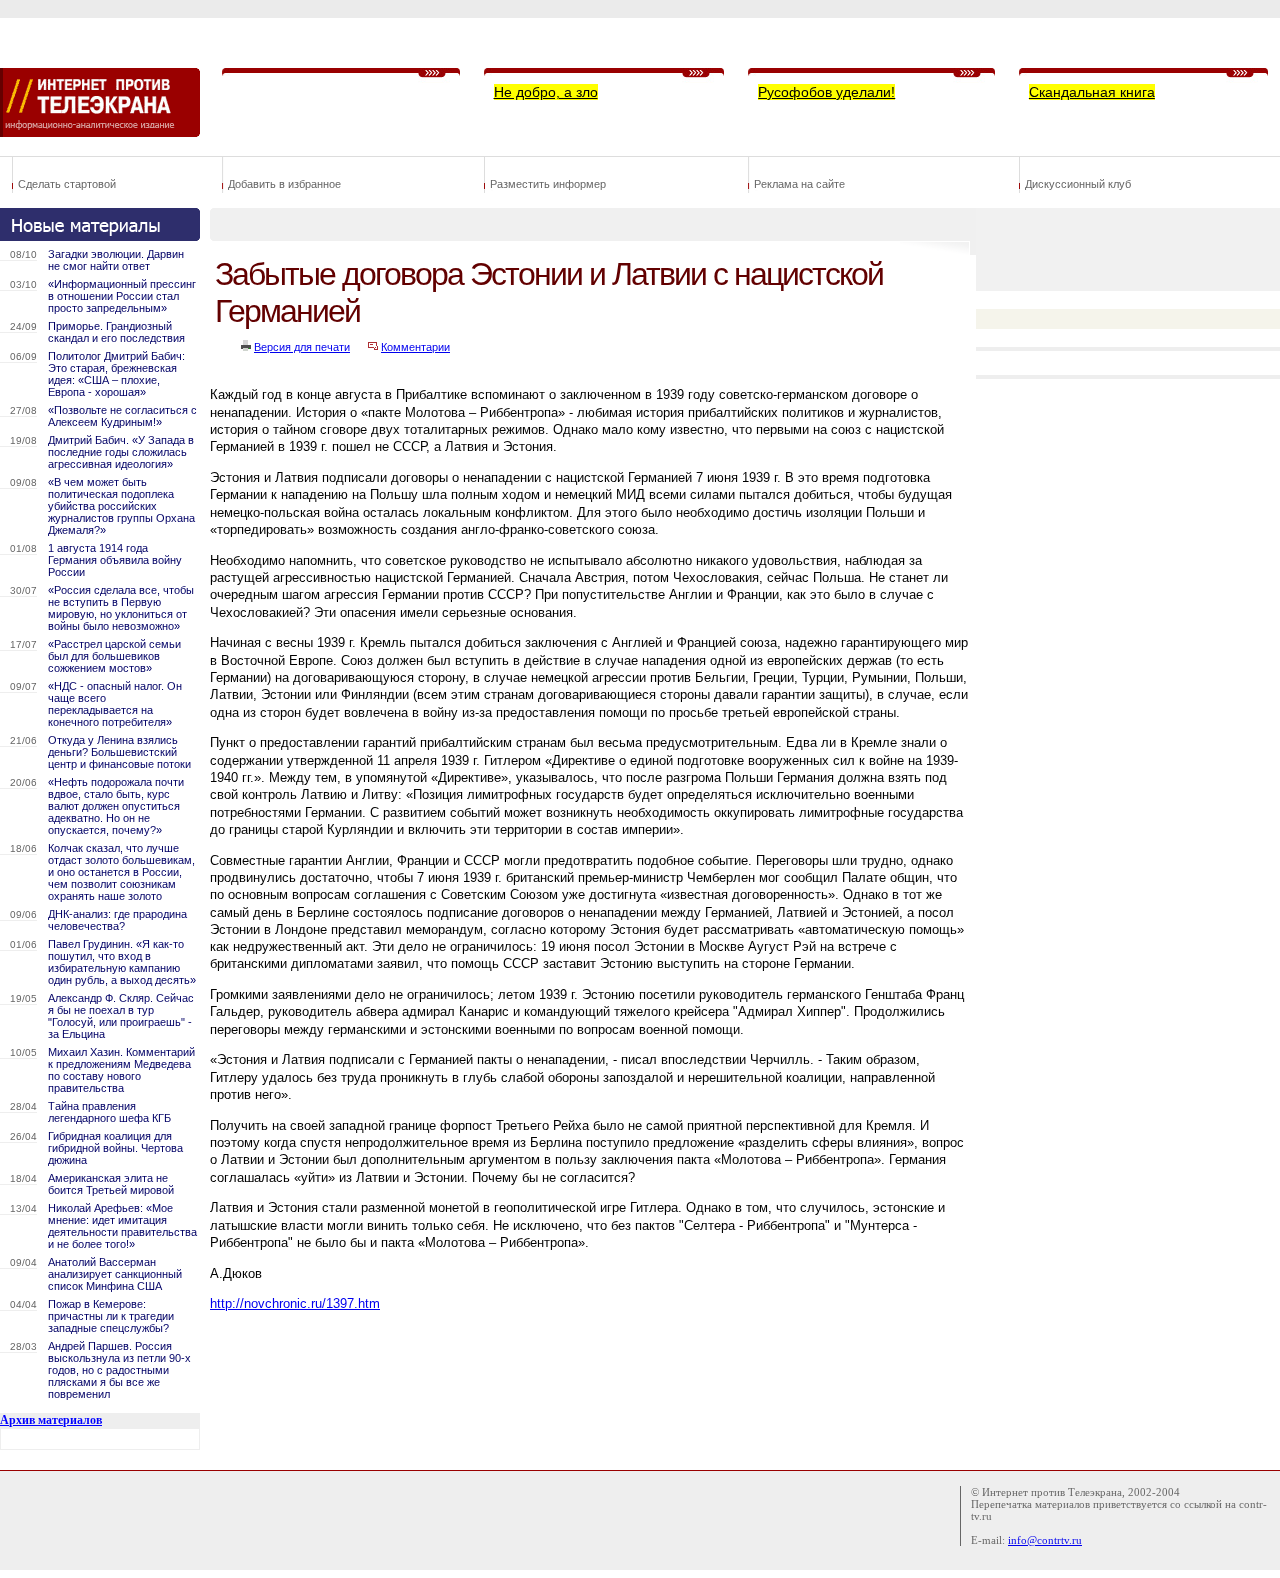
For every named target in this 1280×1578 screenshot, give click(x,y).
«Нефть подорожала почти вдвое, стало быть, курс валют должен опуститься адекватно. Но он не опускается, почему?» (116, 806)
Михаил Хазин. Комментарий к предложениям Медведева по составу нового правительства (121, 1070)
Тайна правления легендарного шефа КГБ (109, 1112)
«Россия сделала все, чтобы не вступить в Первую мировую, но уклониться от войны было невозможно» (121, 608)
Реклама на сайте (799, 184)
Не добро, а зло (546, 92)
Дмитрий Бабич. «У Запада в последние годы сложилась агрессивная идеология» (121, 452)
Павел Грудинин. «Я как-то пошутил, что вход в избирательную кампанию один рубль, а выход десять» (122, 962)
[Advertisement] (574, 1371)
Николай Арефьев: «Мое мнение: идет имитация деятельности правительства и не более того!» (122, 1226)
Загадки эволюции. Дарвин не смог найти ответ (116, 260)
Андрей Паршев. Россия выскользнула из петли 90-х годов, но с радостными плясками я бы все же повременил (119, 1370)
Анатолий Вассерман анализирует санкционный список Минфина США (115, 1274)
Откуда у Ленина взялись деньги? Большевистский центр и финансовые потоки (119, 752)
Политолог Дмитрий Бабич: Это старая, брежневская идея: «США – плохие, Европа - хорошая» (116, 374)
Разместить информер (548, 184)
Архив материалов (51, 1420)
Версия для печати (302, 347)
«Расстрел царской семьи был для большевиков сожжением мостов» (114, 656)
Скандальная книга (1092, 92)
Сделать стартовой (67, 184)
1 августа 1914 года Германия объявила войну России (115, 560)
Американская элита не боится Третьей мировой (111, 1184)
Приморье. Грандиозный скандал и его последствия (116, 332)
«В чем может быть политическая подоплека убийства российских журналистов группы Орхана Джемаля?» (121, 506)
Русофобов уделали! (826, 92)
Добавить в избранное (284, 184)
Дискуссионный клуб (1078, 184)
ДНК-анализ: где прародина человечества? (117, 920)
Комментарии (415, 347)
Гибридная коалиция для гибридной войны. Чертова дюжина (115, 1148)
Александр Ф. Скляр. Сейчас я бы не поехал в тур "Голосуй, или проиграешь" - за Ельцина (121, 1016)
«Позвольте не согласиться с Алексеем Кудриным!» (122, 416)
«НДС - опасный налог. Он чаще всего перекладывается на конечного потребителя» (115, 704)
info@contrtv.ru (1045, 1540)
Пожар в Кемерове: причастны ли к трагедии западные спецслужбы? (111, 1316)
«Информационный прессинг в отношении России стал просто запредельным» (122, 296)
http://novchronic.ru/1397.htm (295, 1303)
